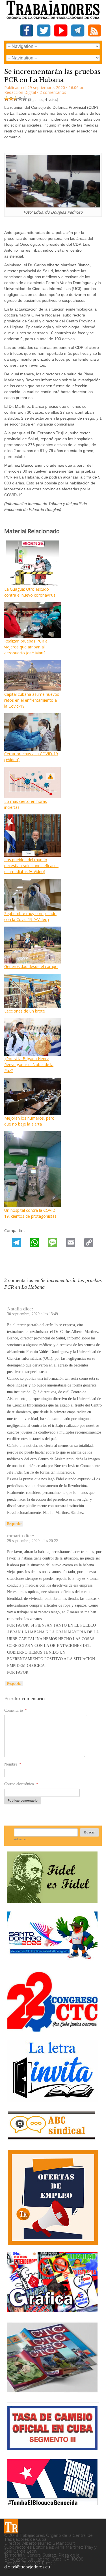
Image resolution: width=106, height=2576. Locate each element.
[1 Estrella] (7, 99)
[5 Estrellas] (25, 99)
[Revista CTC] (52, 2392)
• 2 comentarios (52, 92)
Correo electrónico (21, 1784)
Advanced (21, 1839)
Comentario (16, 1710)
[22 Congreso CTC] (52, 2029)
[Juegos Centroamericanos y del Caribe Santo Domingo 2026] (52, 1961)
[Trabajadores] (11, 2526)
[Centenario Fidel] (52, 1901)
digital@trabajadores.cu (27, 2567)
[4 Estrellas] (20, 99)
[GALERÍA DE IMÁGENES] (52, 2310)
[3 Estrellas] (16, 99)
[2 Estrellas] (11, 99)
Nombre (13, 1764)
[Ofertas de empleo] (53, 2198)
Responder (14, 1524)
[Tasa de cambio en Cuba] (52, 2448)
